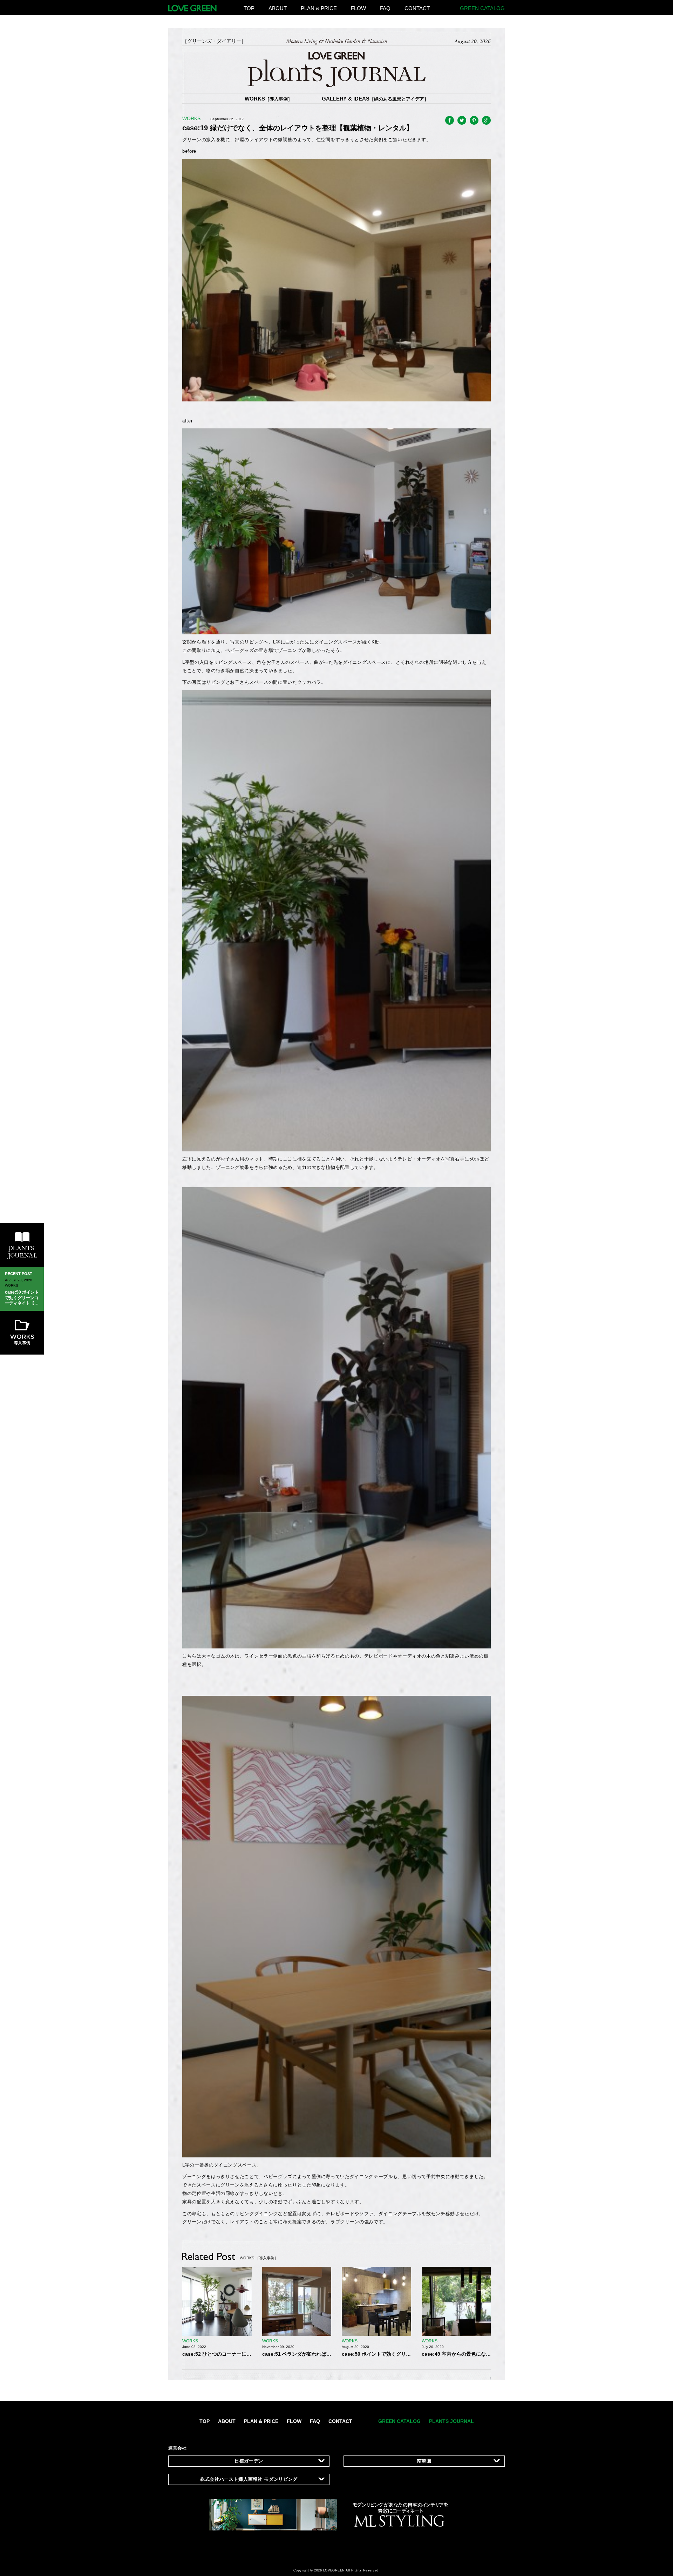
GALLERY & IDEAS (375, 99)
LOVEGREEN (334, 2570)
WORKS (268, 99)
